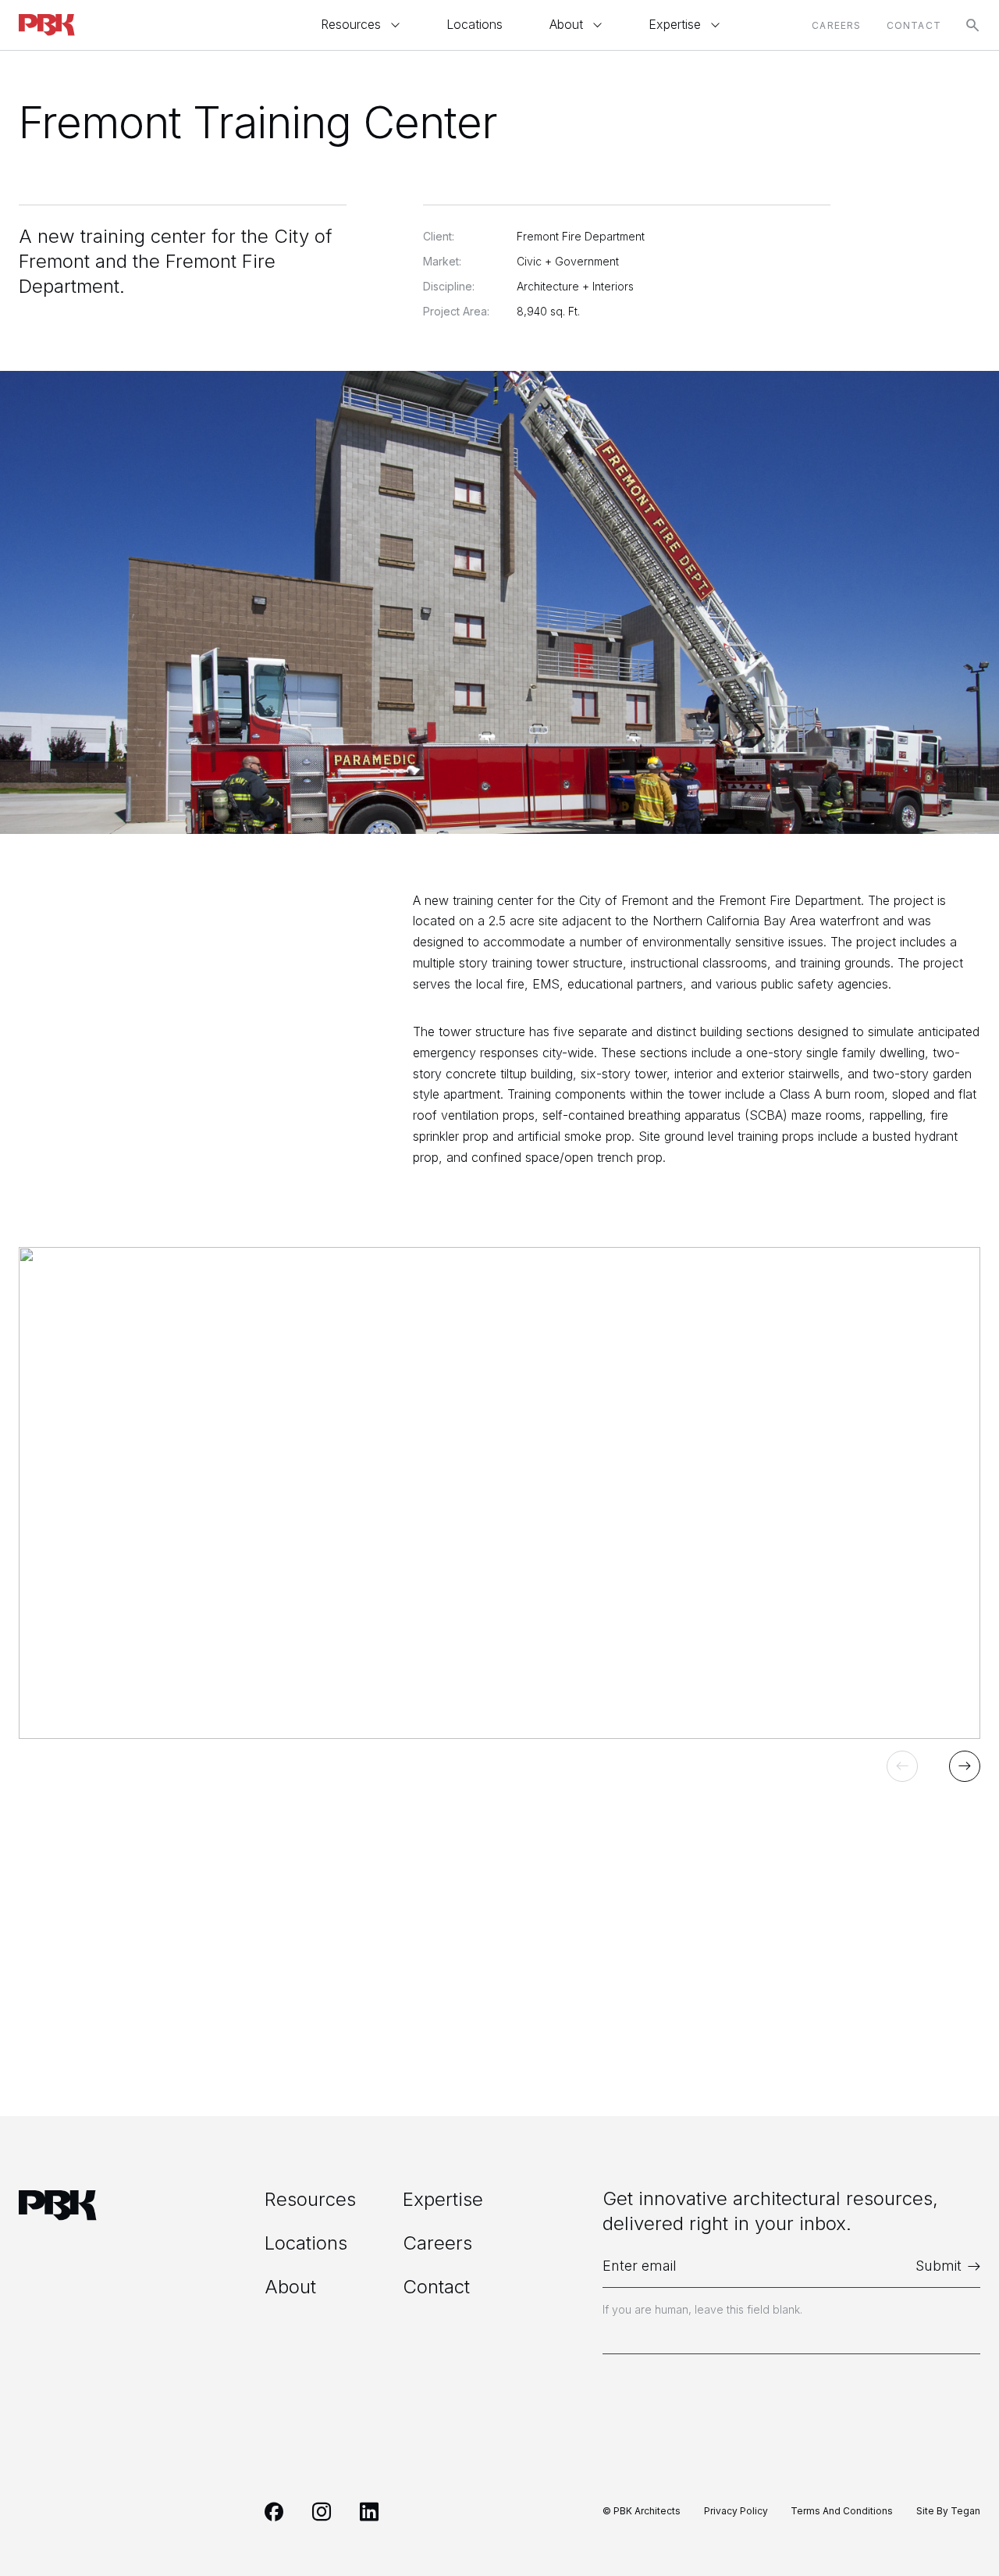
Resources (351, 25)
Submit (939, 2266)
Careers (836, 25)
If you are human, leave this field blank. (702, 2309)
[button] (902, 1766)
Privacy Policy (736, 2511)
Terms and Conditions (842, 2511)
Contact (914, 25)
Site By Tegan (948, 2511)
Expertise (675, 25)
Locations (475, 25)
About (566, 25)
